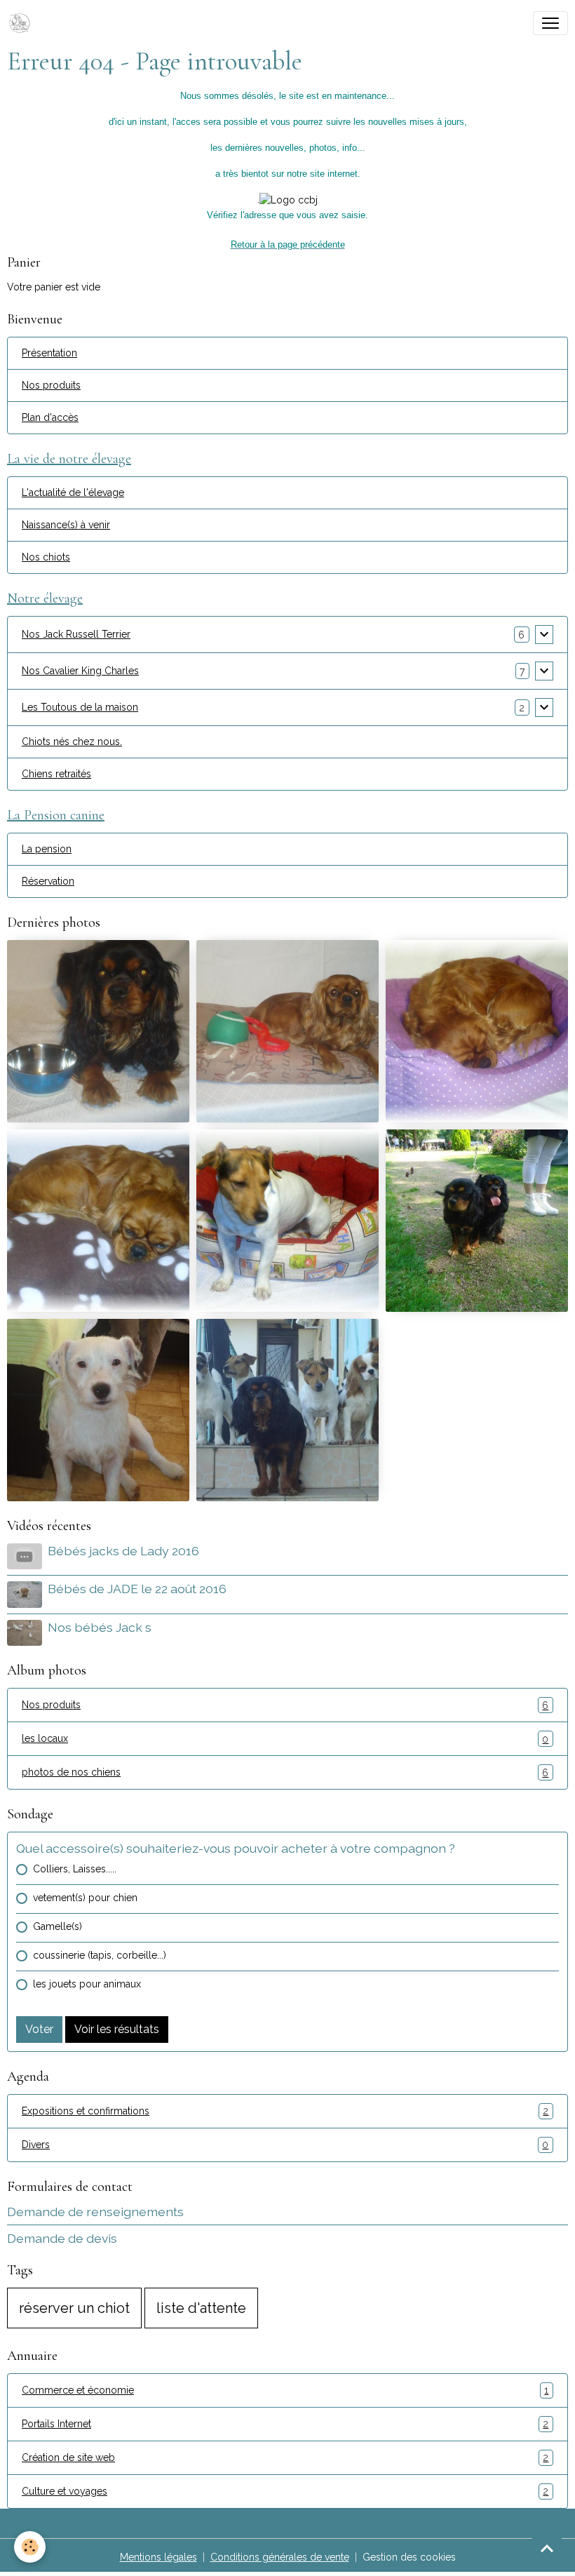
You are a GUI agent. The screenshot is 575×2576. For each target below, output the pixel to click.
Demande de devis (62, 2238)
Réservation (48, 881)
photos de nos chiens (285, 1772)
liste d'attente (201, 2308)
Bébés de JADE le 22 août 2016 (137, 1589)
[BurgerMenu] (550, 23)
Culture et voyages (285, 2491)
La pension (47, 849)
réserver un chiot (74, 2308)
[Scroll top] (547, 2548)
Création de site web (285, 2458)
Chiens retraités (56, 774)
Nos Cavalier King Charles (80, 671)
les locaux (285, 1739)
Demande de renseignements (95, 2212)
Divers (285, 2145)
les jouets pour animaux (87, 1984)
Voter (39, 2029)
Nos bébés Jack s (100, 1627)
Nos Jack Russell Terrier (76, 634)
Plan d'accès (50, 417)
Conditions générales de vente (280, 2557)
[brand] (22, 23)
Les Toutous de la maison (80, 707)
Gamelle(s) (57, 1926)
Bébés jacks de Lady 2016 (123, 1551)
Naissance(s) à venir (66, 525)
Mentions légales (158, 2557)
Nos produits (51, 385)
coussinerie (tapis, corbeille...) (100, 1955)
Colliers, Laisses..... (75, 1869)
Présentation (49, 353)
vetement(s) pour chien (85, 1898)
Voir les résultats (117, 2029)
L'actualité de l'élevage (73, 492)
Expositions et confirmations (285, 2111)
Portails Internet (285, 2424)
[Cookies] (30, 2547)
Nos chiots (46, 557)
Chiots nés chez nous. (72, 742)
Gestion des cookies (409, 2557)
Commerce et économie (285, 2390)
